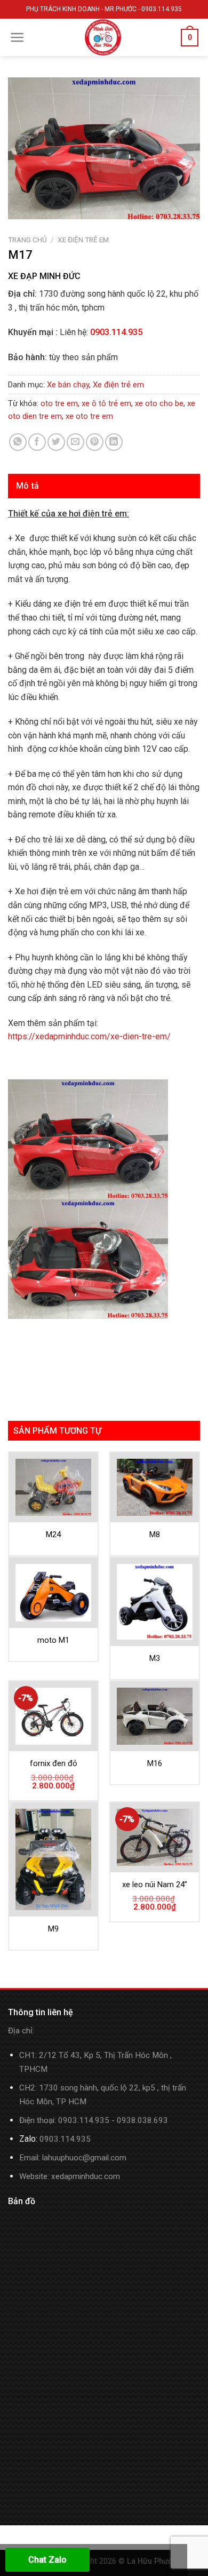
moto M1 (53, 1640)
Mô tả (28, 486)
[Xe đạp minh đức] (103, 37)
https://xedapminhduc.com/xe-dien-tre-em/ (89, 1036)
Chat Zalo (47, 2560)
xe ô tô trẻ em (106, 403)
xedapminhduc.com (86, 2176)
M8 (155, 1535)
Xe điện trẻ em (83, 240)
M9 (53, 1929)
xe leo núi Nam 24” (155, 1885)
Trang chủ (27, 240)
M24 (53, 1535)
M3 (155, 1658)
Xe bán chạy (68, 385)
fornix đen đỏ (54, 1763)
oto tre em (59, 403)
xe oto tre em (89, 416)
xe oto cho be (159, 403)
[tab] (104, 486)
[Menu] (17, 37)
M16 (155, 1763)
